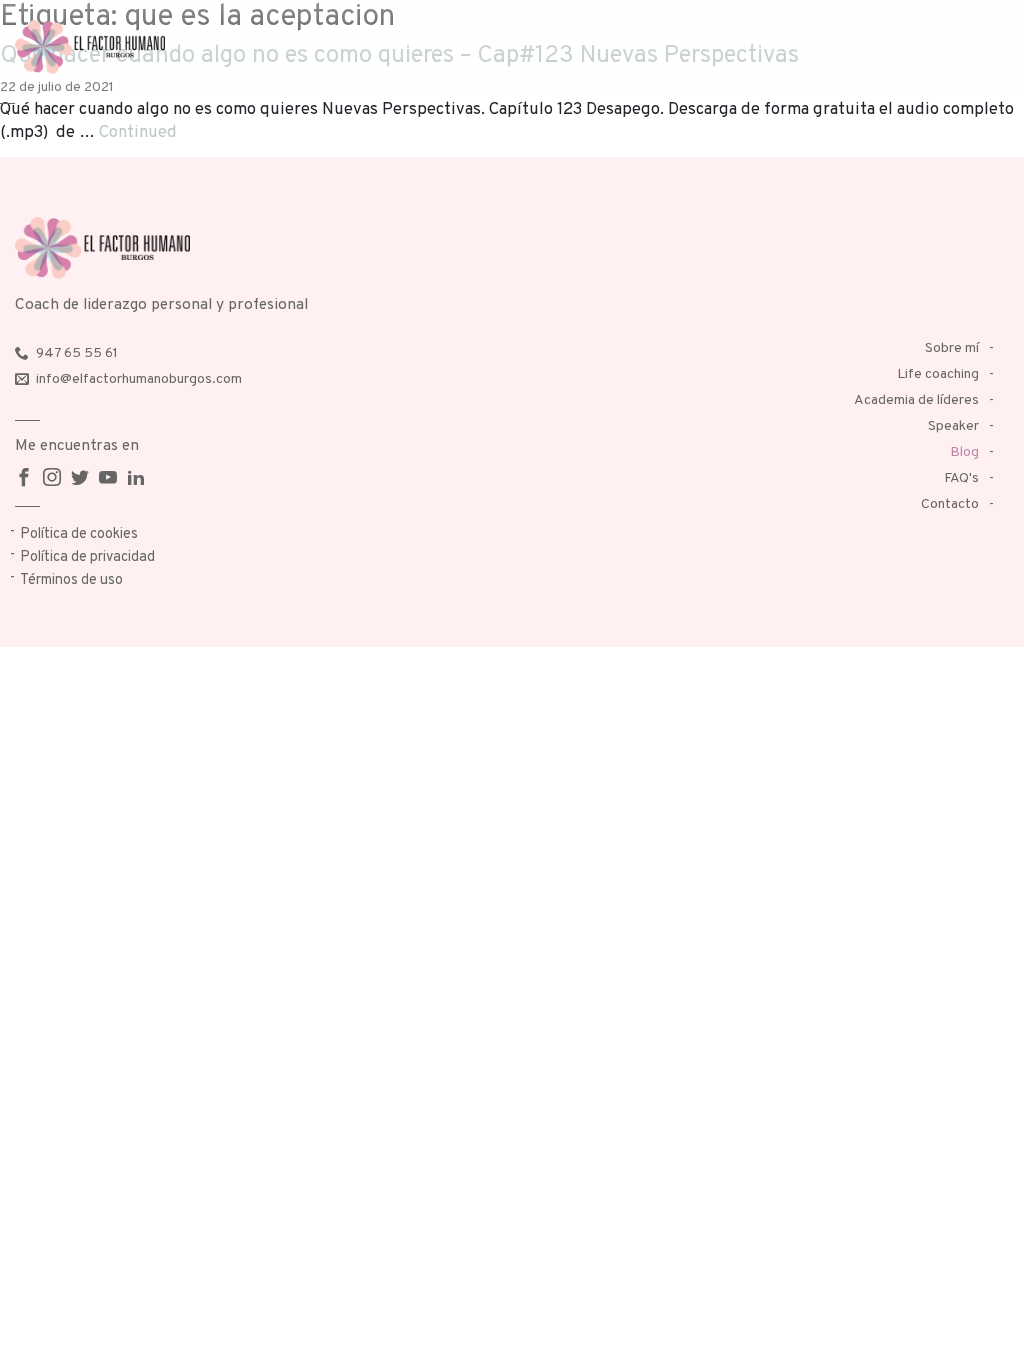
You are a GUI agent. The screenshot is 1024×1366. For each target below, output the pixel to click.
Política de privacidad (87, 557)
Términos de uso (71, 580)
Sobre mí (952, 348)
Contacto (950, 504)
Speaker (953, 426)
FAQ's (961, 478)
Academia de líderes (916, 400)
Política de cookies (79, 534)
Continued (138, 132)
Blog (964, 452)
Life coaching (938, 374)
